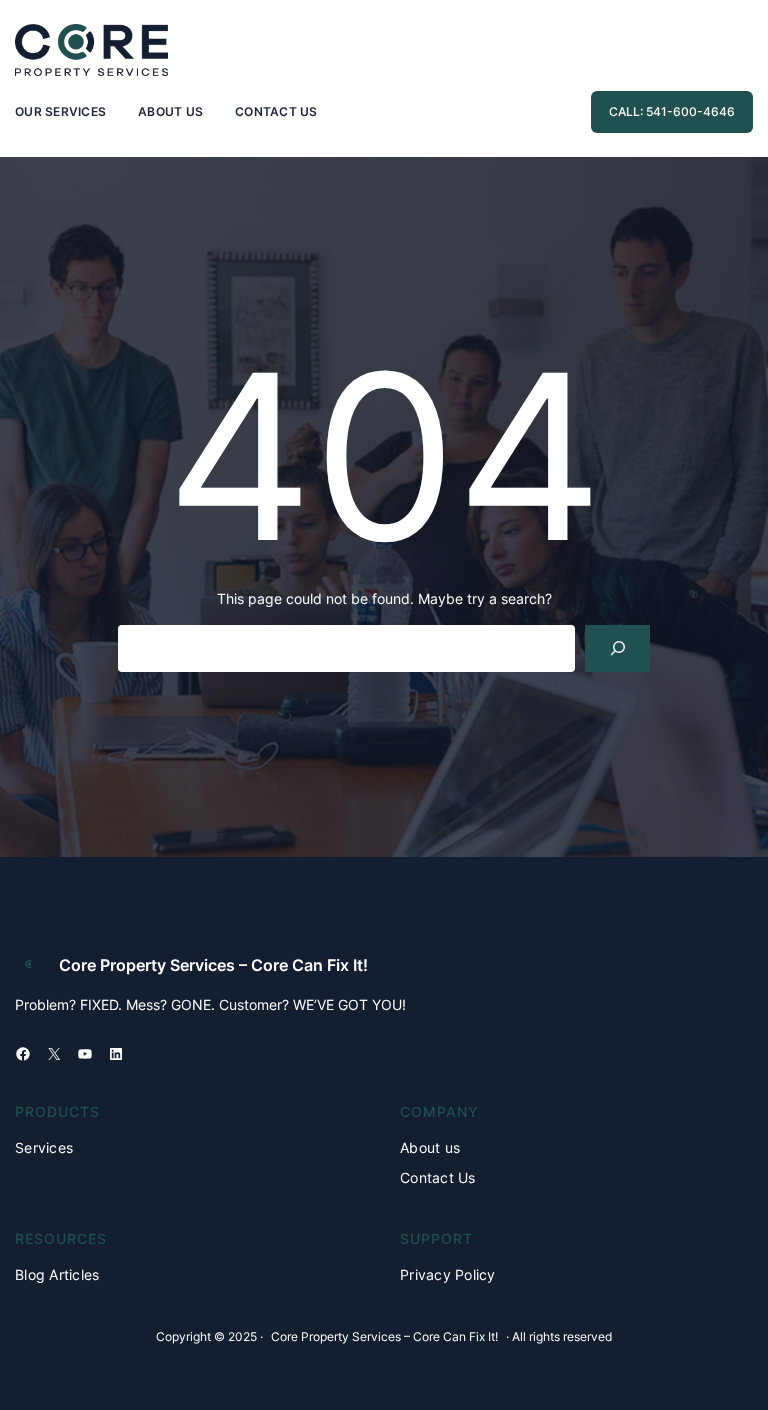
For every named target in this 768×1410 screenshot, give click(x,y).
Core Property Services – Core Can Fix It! (213, 965)
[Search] (617, 648)
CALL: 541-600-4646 (672, 111)
